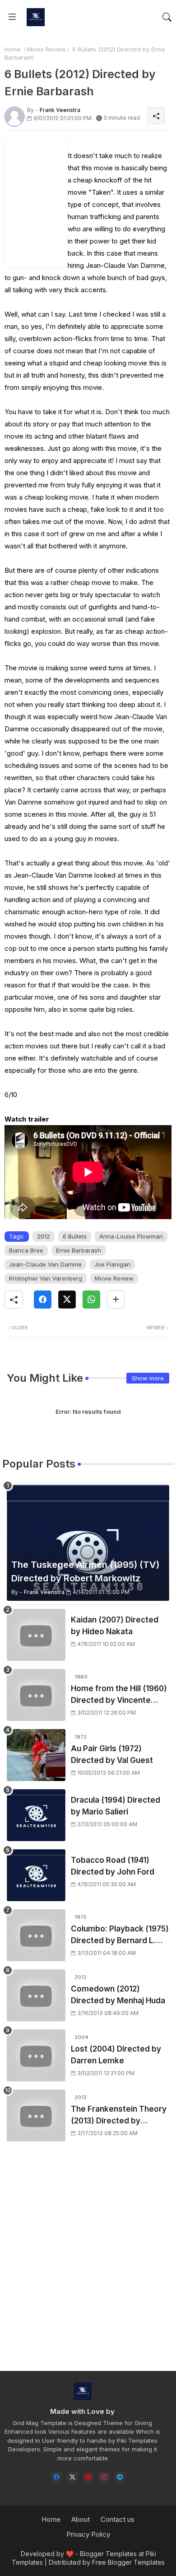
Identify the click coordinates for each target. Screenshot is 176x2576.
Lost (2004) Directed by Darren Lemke (116, 2055)
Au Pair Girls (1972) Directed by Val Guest (112, 1754)
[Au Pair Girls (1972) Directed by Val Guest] (36, 1755)
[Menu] (12, 17)
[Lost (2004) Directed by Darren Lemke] (36, 2055)
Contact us (118, 2519)
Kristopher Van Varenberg (46, 1278)
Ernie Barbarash (79, 1250)
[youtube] (88, 2477)
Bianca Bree (26, 1250)
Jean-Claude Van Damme (45, 1264)
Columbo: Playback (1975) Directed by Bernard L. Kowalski (120, 1935)
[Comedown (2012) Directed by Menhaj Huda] (36, 1995)
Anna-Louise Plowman (131, 1236)
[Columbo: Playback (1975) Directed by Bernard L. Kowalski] (36, 1935)
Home (13, 49)
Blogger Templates (108, 2554)
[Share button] (116, 1300)
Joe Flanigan (112, 1264)
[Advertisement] (88, 2264)
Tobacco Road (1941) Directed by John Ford (113, 1866)
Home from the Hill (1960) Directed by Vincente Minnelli (119, 1695)
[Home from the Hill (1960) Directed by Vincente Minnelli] (36, 1695)
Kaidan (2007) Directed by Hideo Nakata (115, 1626)
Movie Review (46, 49)
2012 (44, 1236)
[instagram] (104, 2477)
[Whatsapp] (91, 1300)
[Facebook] (43, 1300)
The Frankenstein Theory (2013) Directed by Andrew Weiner (119, 2115)
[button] (167, 17)
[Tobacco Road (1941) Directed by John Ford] (36, 1875)
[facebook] (57, 2477)
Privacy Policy (88, 2534)
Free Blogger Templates (128, 2562)
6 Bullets (75, 1236)
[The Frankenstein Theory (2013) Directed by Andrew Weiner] (36, 2115)
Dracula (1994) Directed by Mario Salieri (116, 1806)
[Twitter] (67, 1300)
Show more (148, 1378)
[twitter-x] (72, 2477)
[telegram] (120, 2477)
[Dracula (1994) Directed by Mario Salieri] (36, 1815)
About (81, 2519)
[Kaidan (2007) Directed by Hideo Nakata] (36, 1635)
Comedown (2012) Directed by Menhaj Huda (118, 1995)
